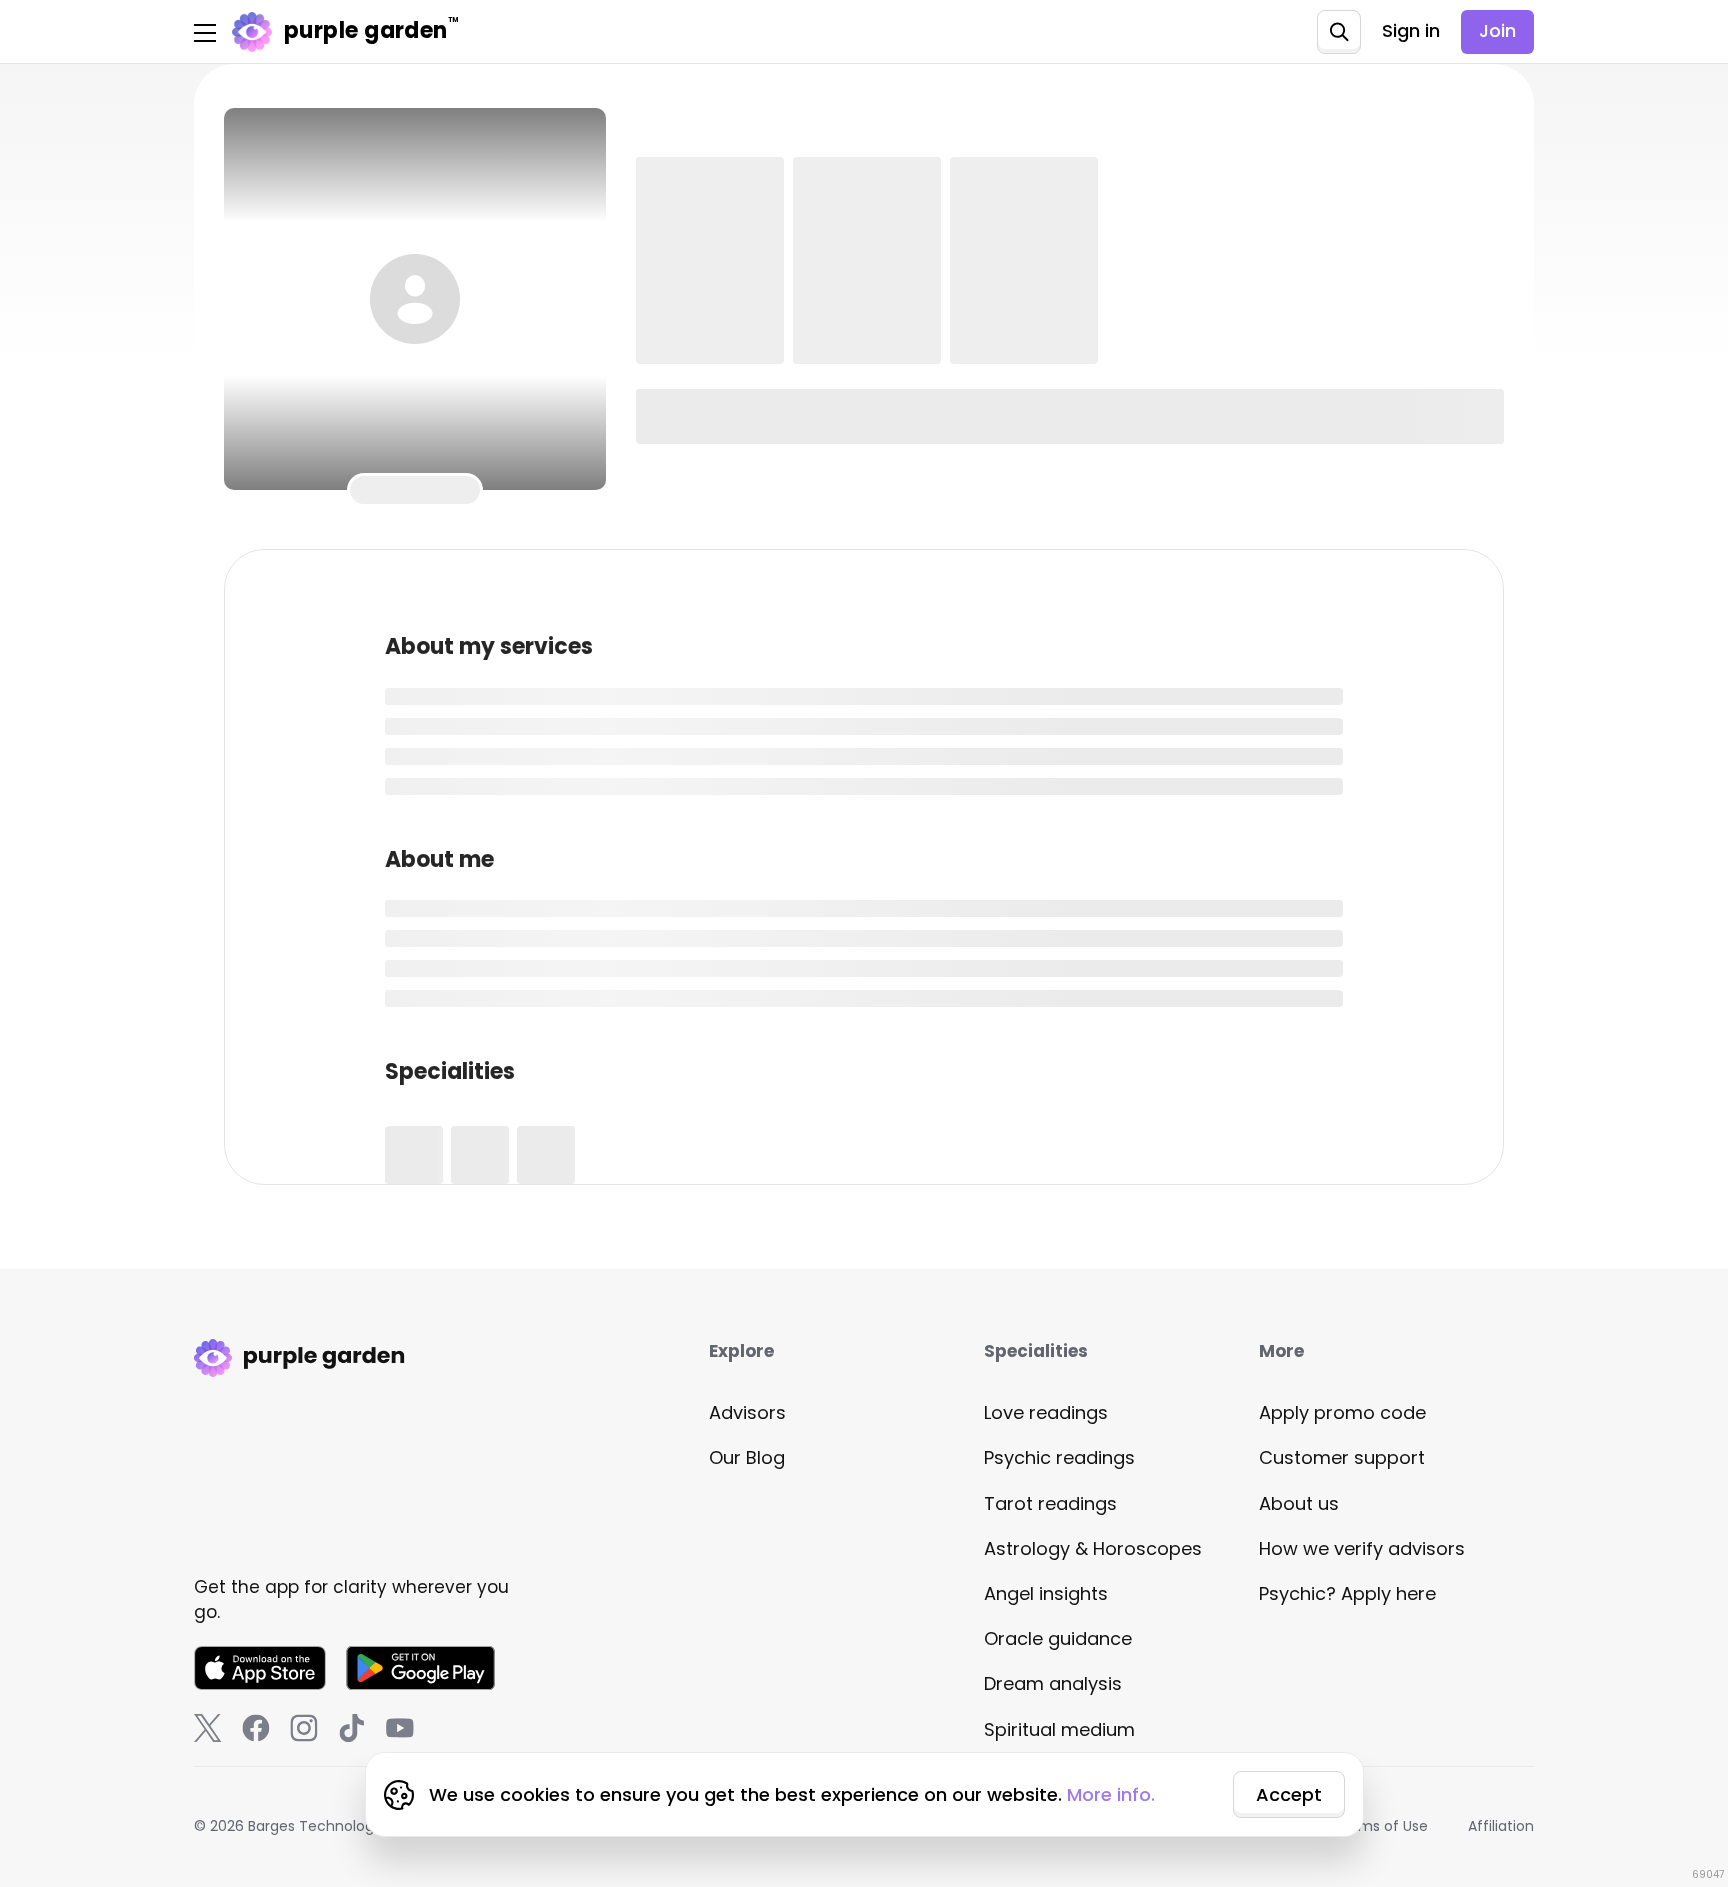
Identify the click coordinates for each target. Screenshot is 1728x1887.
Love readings (1046, 1412)
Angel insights (1046, 1593)
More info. (1111, 1794)
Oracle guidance (1058, 1638)
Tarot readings (1050, 1503)
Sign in (1411, 30)
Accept (1289, 1794)
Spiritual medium (1059, 1729)
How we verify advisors (1362, 1548)
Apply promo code (1342, 1412)
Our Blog (747, 1457)
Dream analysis (1053, 1683)
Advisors (747, 1412)
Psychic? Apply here (1347, 1593)
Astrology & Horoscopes (1093, 1548)
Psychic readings (1059, 1457)
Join (1497, 30)
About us (1299, 1503)
